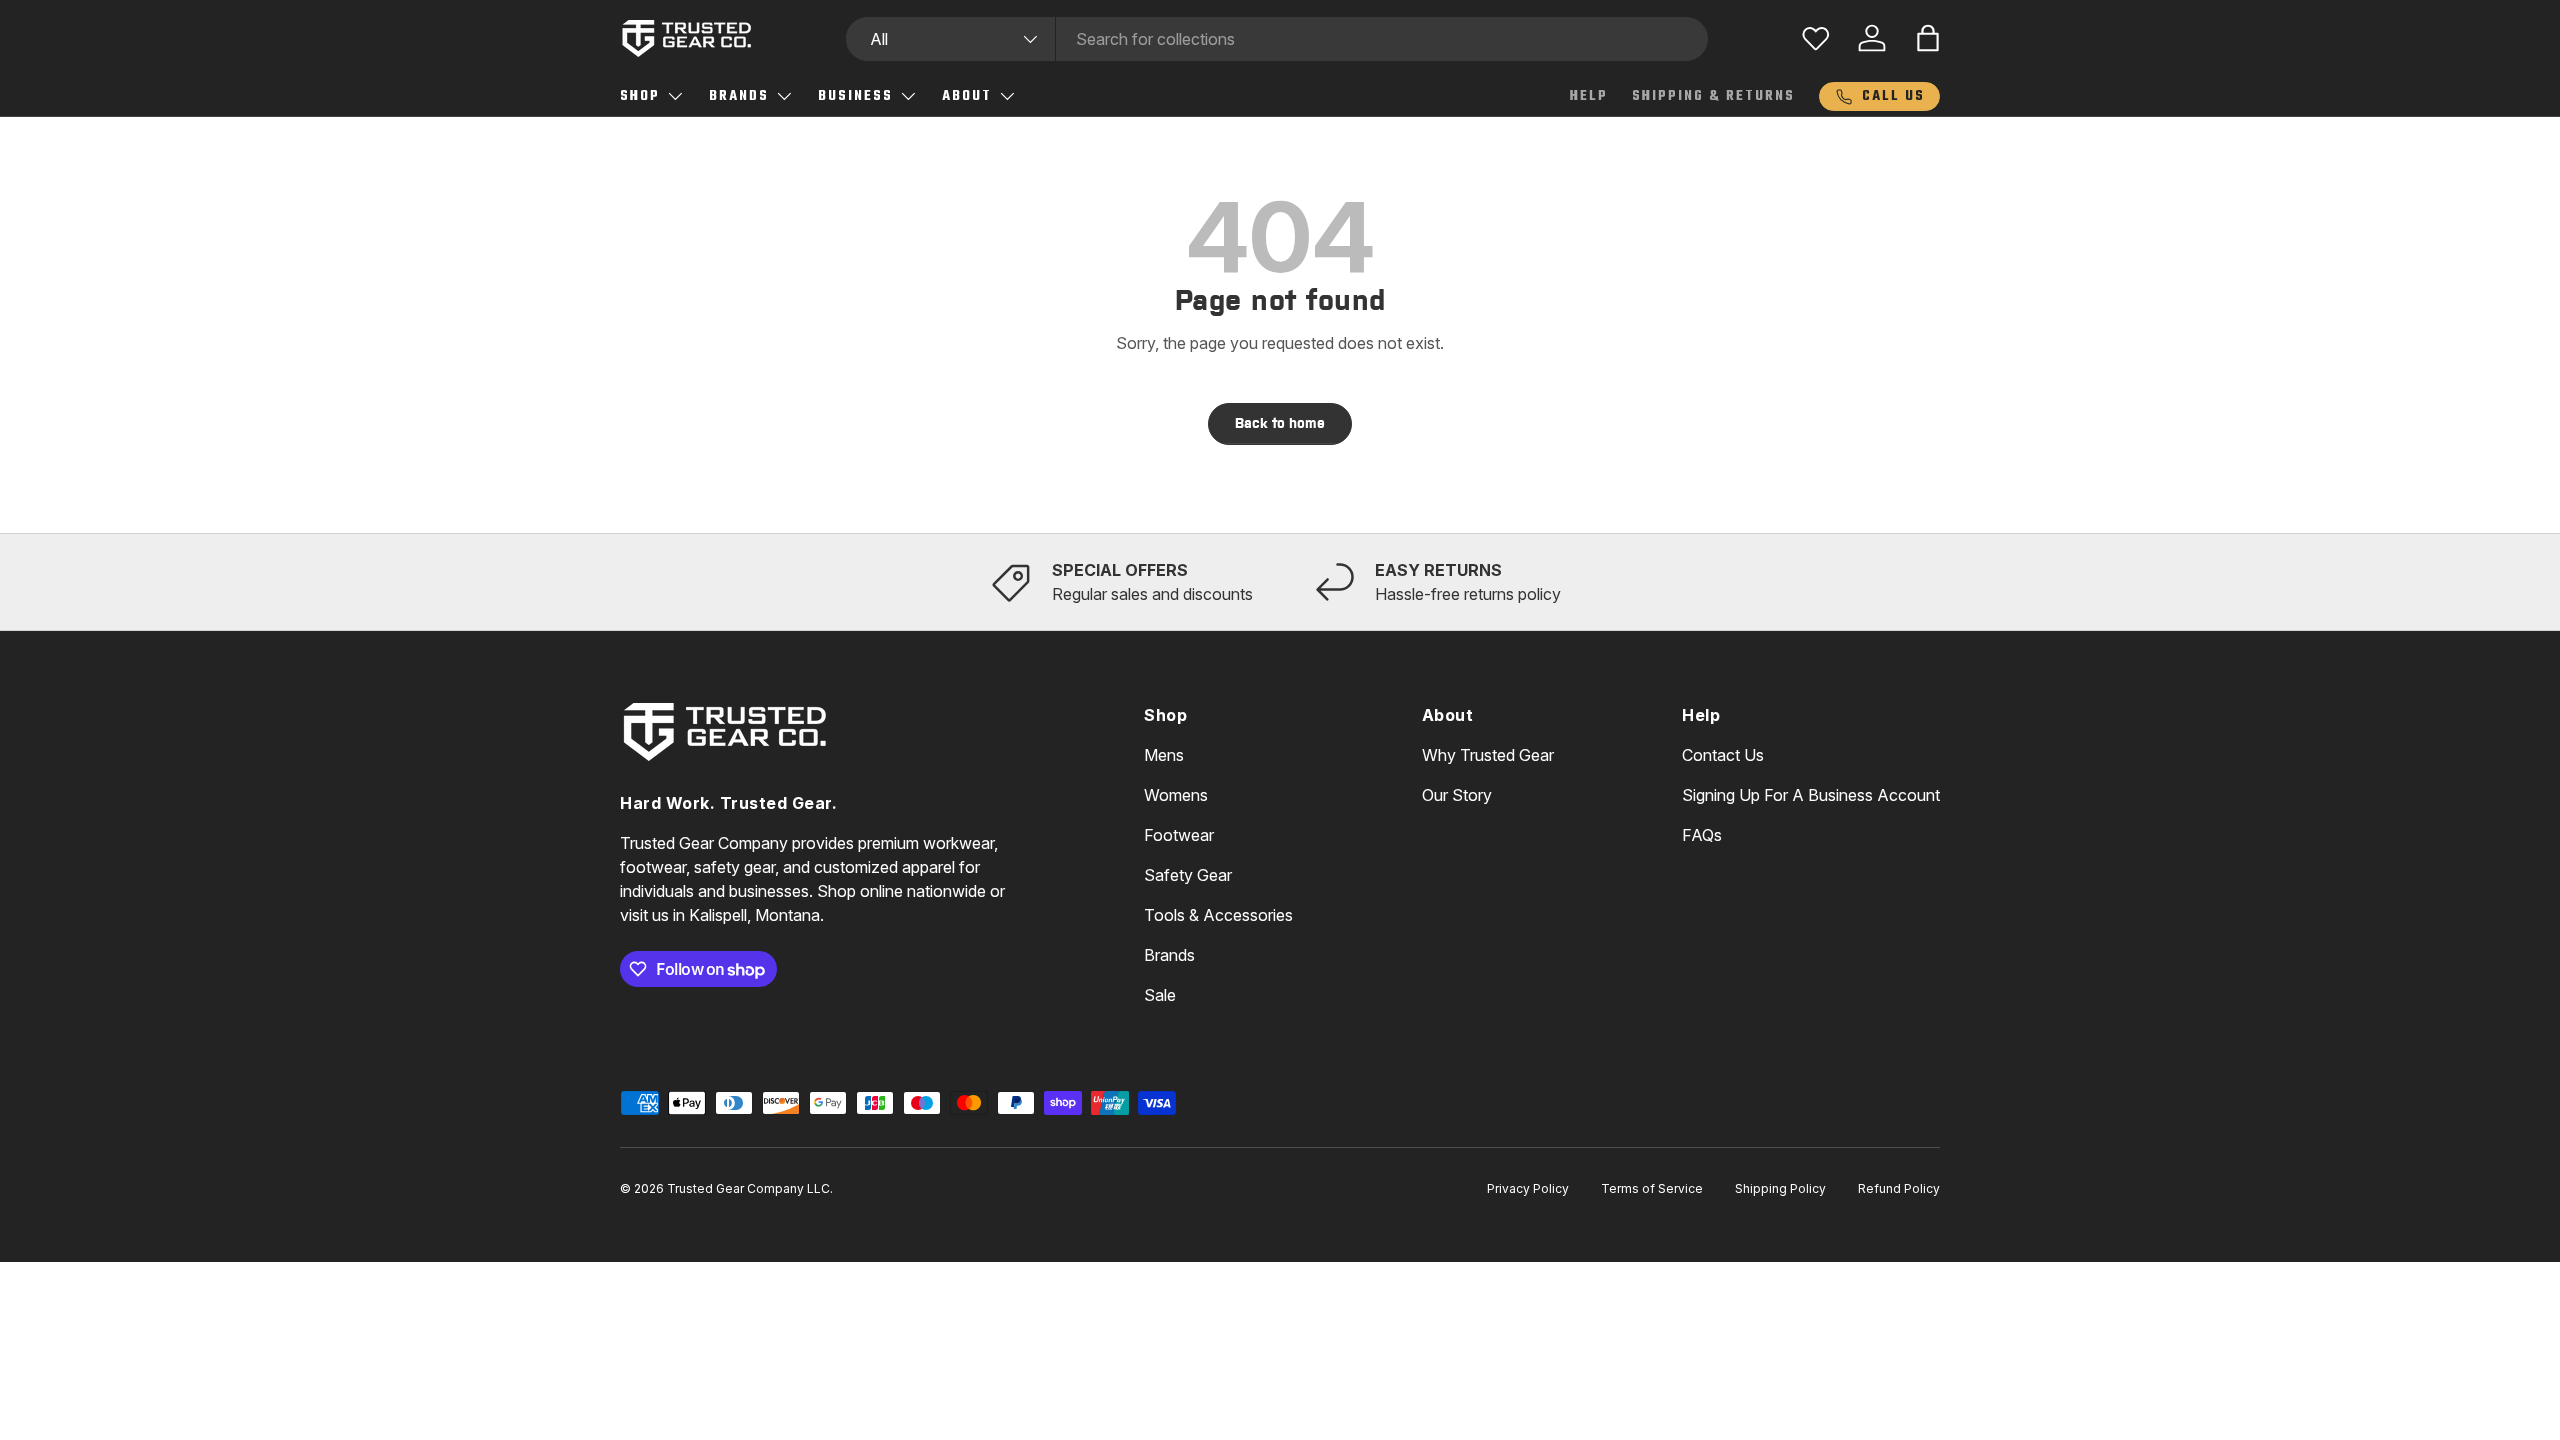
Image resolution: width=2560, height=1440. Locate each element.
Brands (739, 96)
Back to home (1280, 423)
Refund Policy (1899, 1188)
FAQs (1702, 835)
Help (1589, 96)
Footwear (1179, 835)
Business (855, 96)
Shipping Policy (1780, 1188)
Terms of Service (1652, 1188)
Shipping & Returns (1713, 96)
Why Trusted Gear (1488, 755)
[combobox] (1277, 39)
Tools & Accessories (1218, 915)
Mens (1164, 755)
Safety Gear (1188, 875)
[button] (1928, 38)
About (967, 96)
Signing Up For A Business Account (1811, 795)
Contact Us (1723, 755)
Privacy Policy (1528, 1188)
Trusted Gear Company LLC (748, 1188)
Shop (640, 96)
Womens (1176, 795)
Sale (1160, 995)
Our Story (1457, 795)
